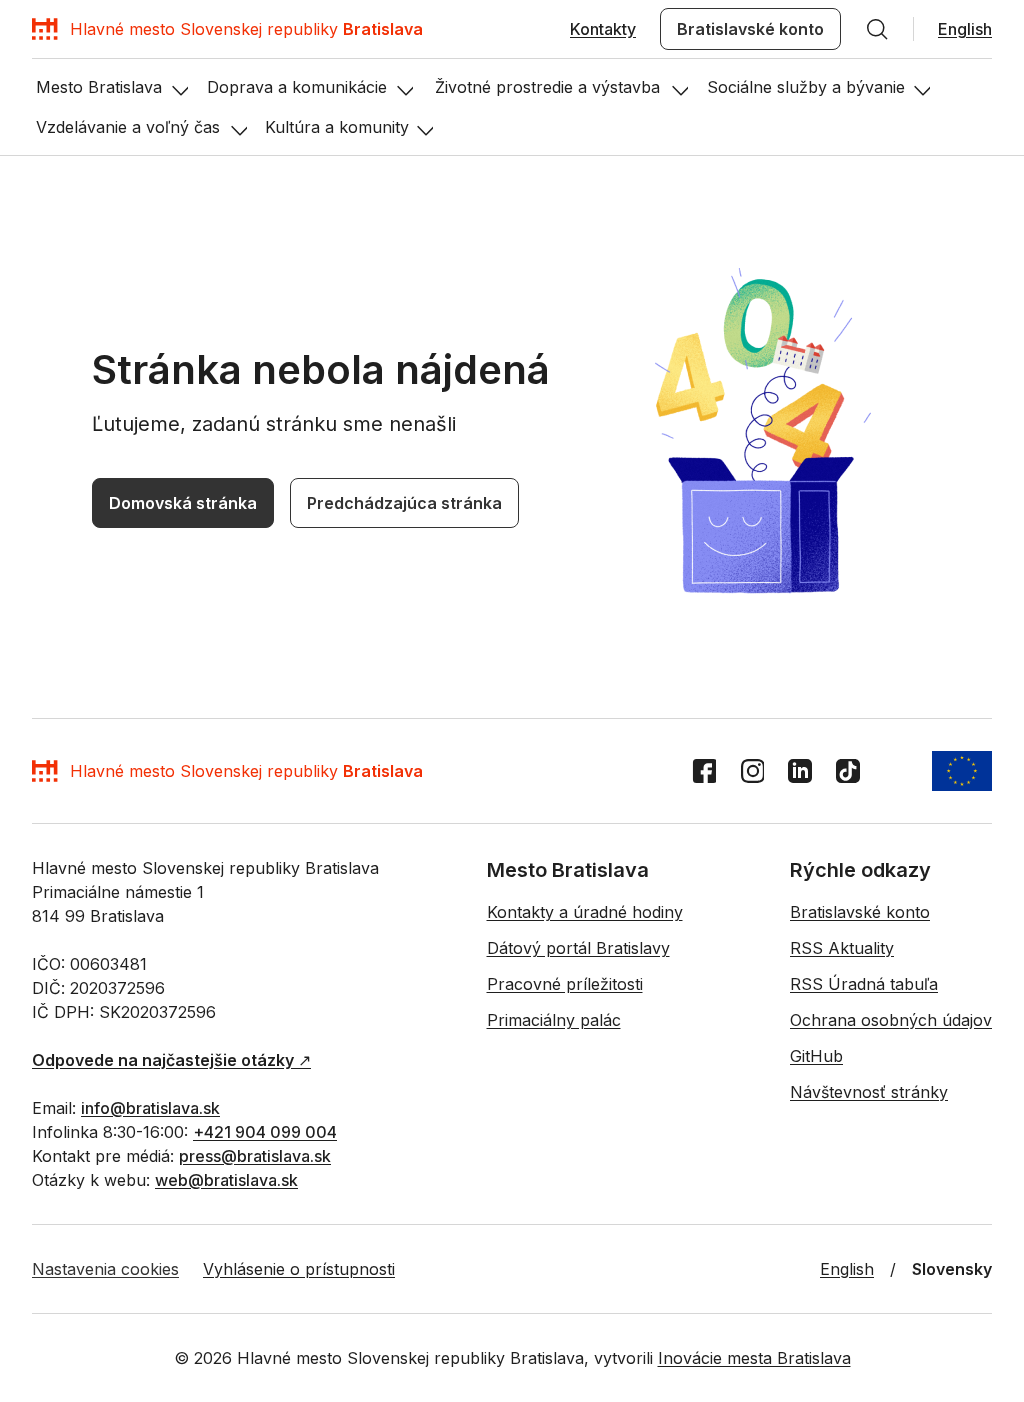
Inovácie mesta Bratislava (754, 1358)
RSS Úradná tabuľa (864, 984)
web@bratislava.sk (226, 1180)
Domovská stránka (183, 503)
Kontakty (603, 29)
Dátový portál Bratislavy (578, 948)
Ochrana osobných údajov (891, 1020)
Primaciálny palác (554, 1020)
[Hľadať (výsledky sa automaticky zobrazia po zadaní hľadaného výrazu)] (877, 29)
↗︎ (171, 1060)
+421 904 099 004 (265, 1132)
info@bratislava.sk (150, 1108)
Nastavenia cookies (105, 1269)
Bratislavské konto (750, 29)
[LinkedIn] (800, 771)
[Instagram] (752, 771)
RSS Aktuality (842, 948)
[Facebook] (704, 771)
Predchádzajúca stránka (404, 503)
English (965, 29)
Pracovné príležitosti (565, 984)
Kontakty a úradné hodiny (585, 912)
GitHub (816, 1056)
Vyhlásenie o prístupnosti (299, 1269)
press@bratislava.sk (255, 1156)
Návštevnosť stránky (869, 1092)
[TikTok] (848, 771)
